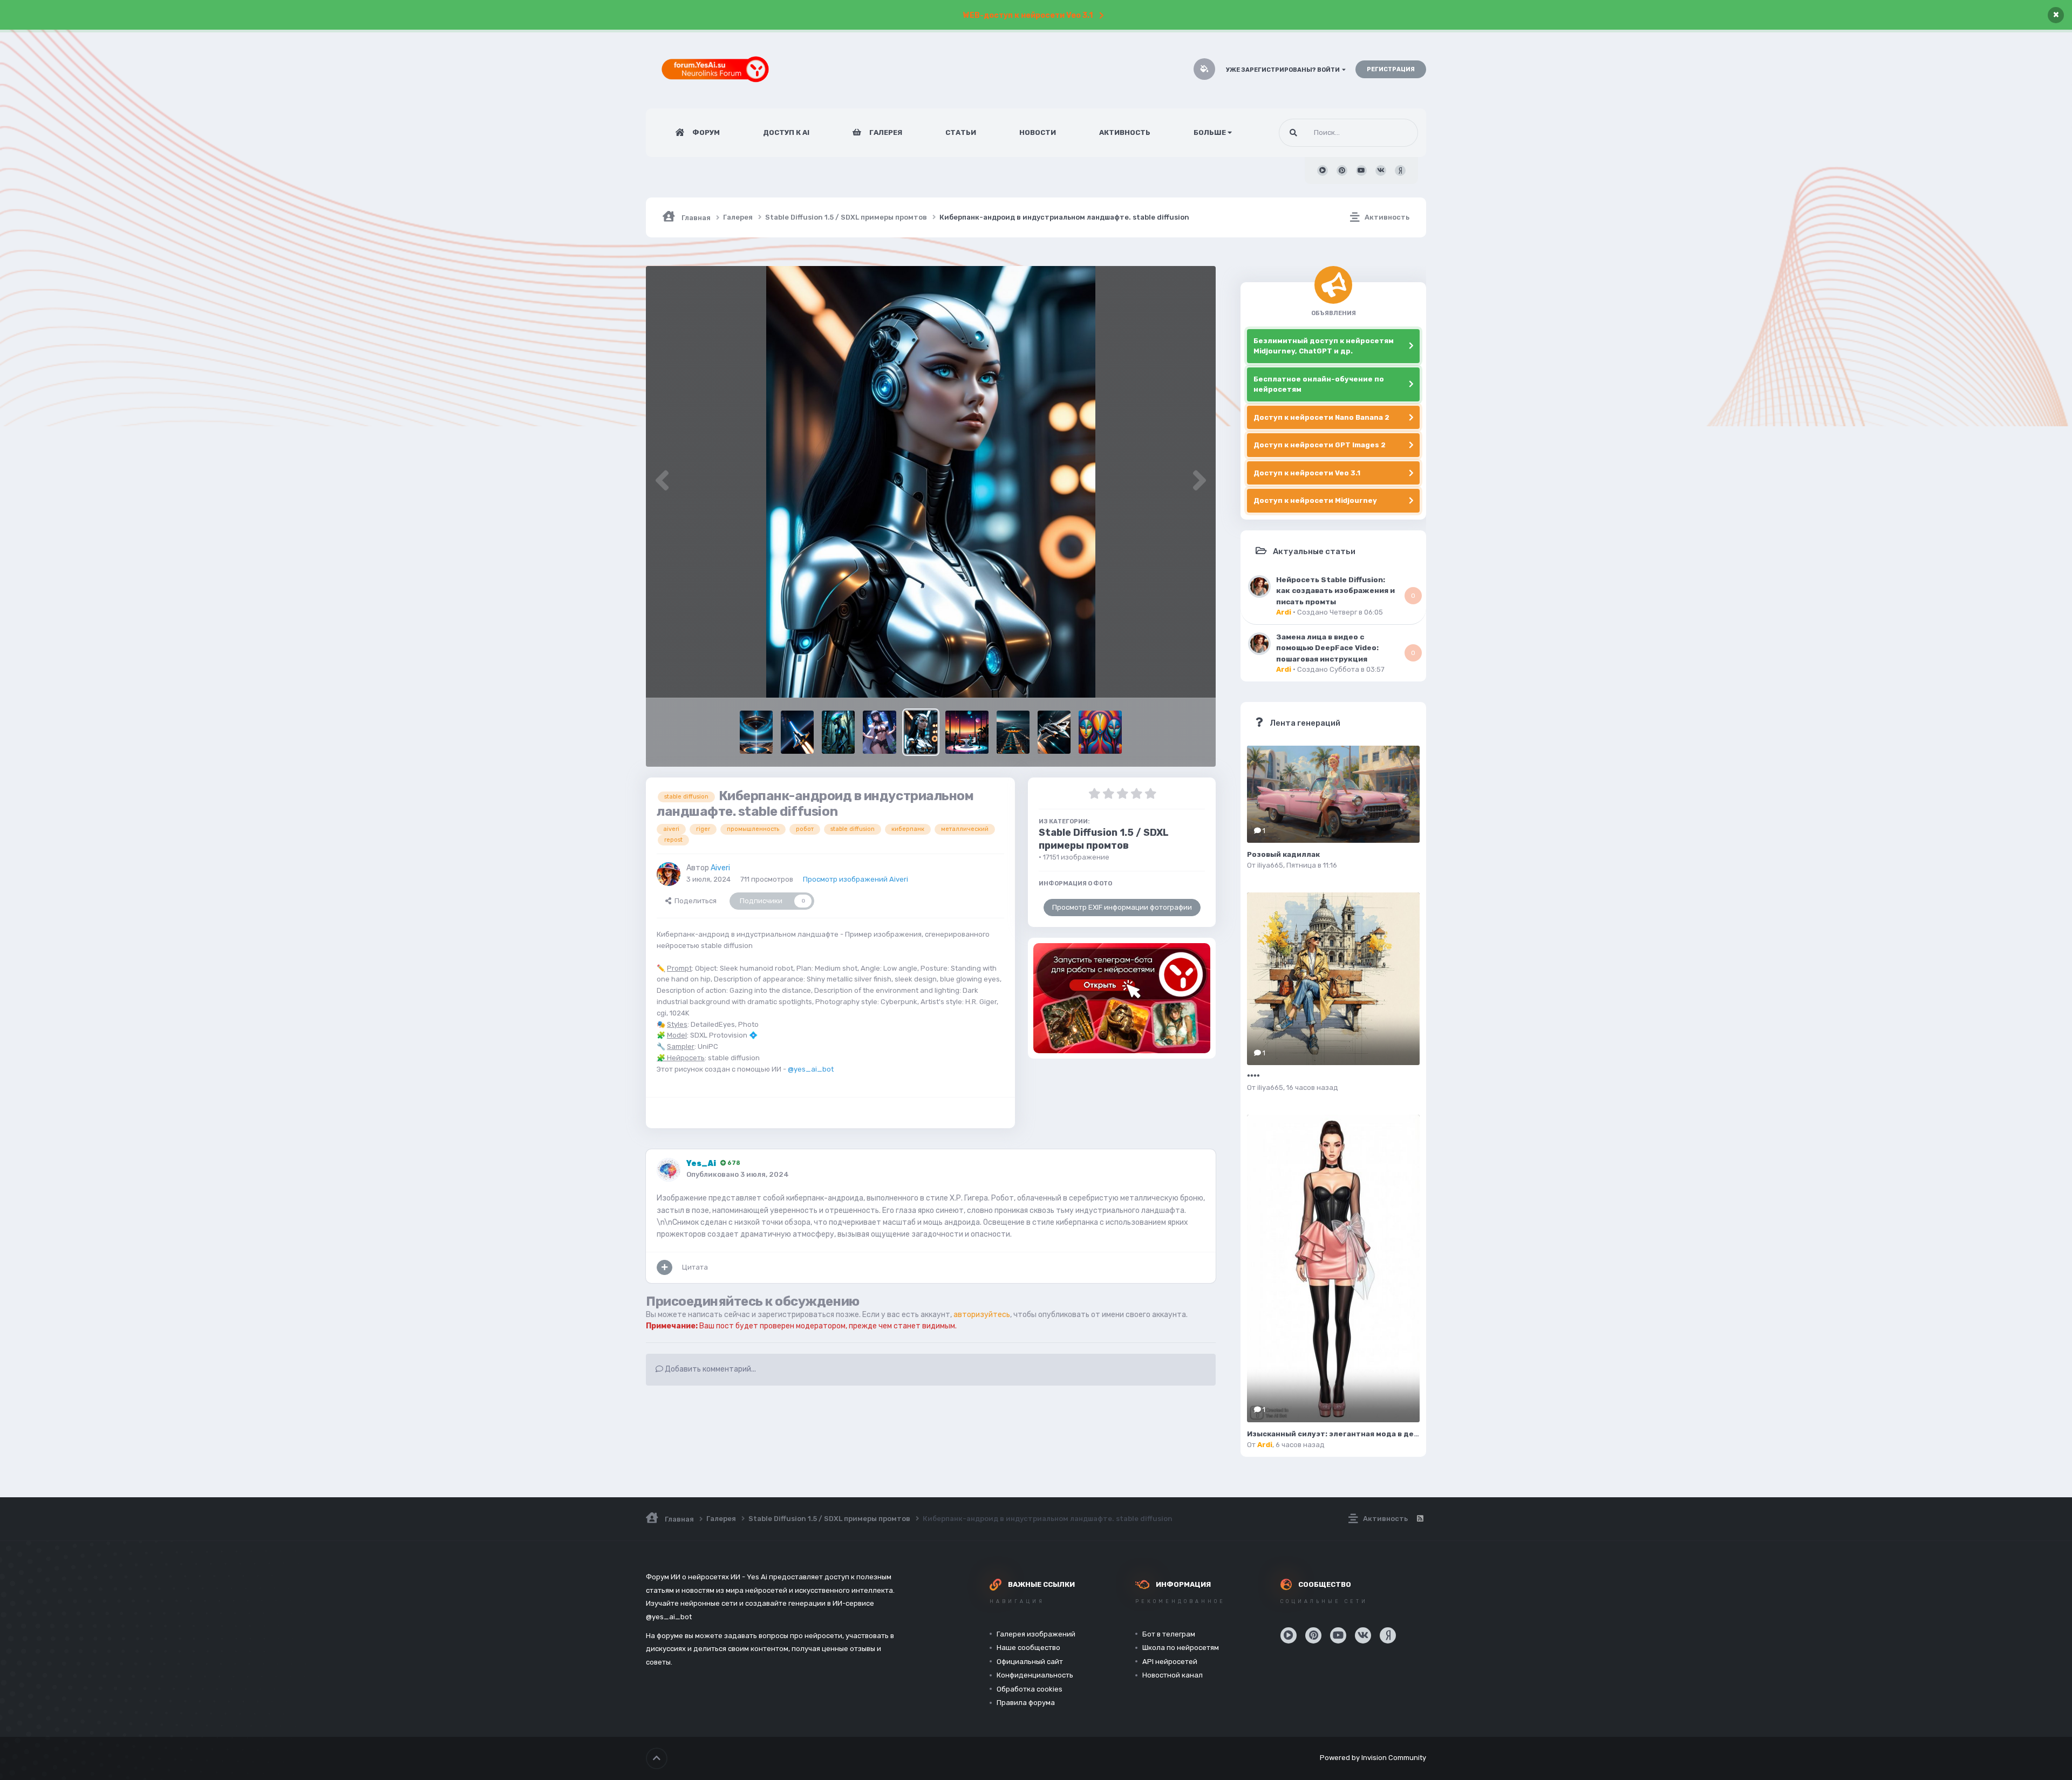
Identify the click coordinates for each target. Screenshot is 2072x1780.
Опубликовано (738, 1174)
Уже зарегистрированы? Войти (1284, 70)
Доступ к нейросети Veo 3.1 (1307, 473)
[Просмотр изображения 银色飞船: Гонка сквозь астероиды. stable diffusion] (1054, 732)
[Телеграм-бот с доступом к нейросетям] (1122, 998)
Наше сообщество (1028, 1648)
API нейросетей (1170, 1662)
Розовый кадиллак (1283, 854)
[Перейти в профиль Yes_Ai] (669, 1170)
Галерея (885, 132)
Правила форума (1026, 1703)
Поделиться (694, 901)
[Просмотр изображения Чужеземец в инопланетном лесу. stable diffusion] (838, 732)
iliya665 (1270, 865)
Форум (705, 132)
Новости (1038, 132)
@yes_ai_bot (811, 1069)
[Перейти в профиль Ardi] (1259, 586)
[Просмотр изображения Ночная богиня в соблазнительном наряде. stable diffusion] (879, 732)
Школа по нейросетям (1181, 1648)
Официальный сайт (1030, 1662)
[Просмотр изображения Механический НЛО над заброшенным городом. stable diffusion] (1013, 732)
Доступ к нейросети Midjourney (1315, 500)
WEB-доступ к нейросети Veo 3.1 (1028, 15)
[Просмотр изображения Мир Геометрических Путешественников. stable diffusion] (1100, 732)
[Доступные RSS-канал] (1420, 1519)
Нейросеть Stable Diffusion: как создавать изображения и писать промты (1335, 591)
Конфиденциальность (1035, 1675)
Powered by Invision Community (1373, 1758)
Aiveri (720, 868)
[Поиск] (1293, 133)
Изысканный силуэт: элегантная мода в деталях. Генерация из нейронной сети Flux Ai (1416, 1434)
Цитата (695, 1267)
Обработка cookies (1030, 1689)
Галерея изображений (1036, 1634)
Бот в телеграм (1169, 1634)
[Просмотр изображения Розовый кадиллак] (1333, 794)
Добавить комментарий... (710, 1369)
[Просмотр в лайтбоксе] (931, 482)
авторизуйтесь (982, 1315)
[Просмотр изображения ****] (1333, 979)
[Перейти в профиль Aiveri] (669, 874)
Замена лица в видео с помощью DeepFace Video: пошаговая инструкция (1327, 648)
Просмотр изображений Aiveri (856, 879)
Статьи (961, 132)
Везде (1394, 133)
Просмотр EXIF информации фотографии (1122, 907)
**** (1253, 1077)
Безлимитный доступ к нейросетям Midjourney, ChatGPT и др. (1324, 346)
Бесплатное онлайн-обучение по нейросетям (1319, 384)
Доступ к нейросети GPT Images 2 (1320, 445)
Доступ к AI (786, 132)
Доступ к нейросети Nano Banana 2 (1321, 417)
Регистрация (1391, 69)
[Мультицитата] (664, 1267)
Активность (1125, 132)
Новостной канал (1173, 1675)
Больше (1210, 132)
